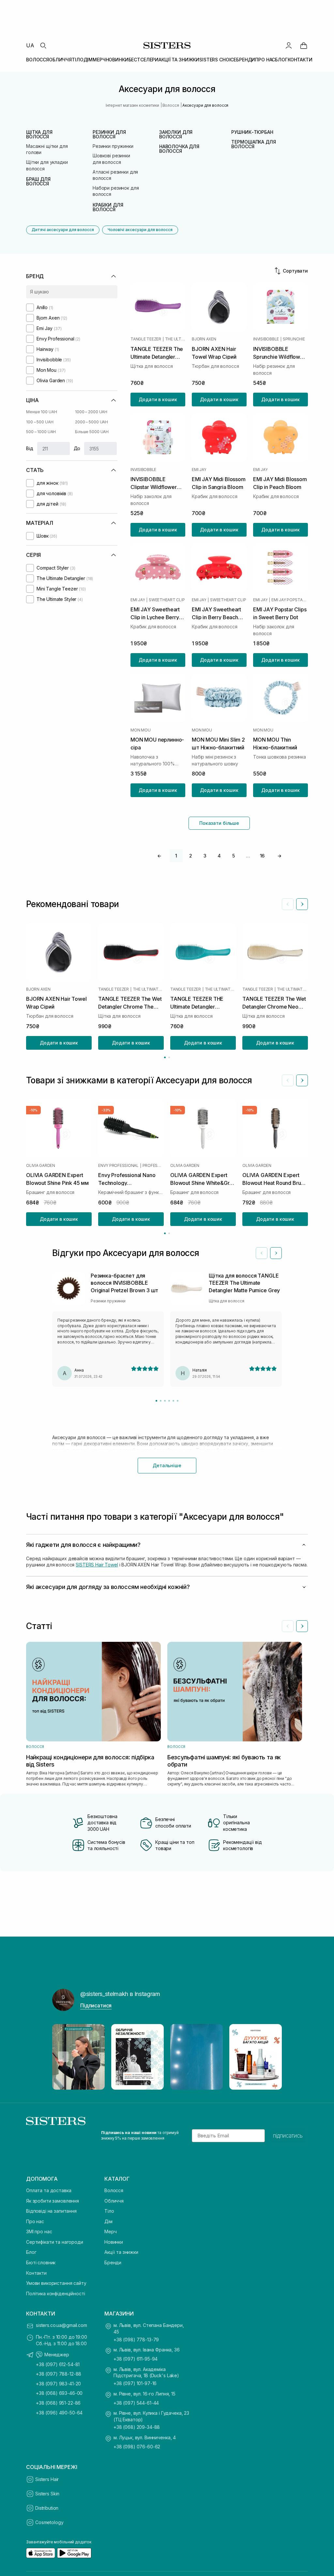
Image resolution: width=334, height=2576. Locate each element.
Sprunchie (294, 339)
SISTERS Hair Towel (97, 1565)
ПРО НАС (265, 60)
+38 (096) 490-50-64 (59, 2413)
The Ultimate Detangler (175, 339)
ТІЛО (77, 60)
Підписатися (96, 2005)
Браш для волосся (38, 181)
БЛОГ (281, 60)
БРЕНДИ (246, 60)
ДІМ (88, 60)
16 (262, 856)
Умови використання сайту (56, 2283)
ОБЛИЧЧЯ (60, 60)
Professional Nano (153, 1165)
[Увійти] (289, 45)
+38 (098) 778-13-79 (136, 2340)
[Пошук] (43, 45)
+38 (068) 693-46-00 (59, 2393)
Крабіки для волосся (108, 207)
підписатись (288, 2136)
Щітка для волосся (39, 134)
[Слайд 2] (161, 1401)
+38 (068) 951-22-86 (58, 2403)
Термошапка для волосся (253, 144)
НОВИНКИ (117, 60)
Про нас (35, 2221)
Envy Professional (118, 1165)
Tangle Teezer (146, 339)
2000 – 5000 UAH (91, 422)
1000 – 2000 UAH (91, 412)
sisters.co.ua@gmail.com (61, 2325)
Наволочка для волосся (179, 149)
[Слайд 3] (165, 1401)
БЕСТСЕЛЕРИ (144, 60)
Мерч (110, 2231)
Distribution (47, 2508)
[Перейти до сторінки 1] (165, 1057)
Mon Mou (140, 730)
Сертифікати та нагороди (55, 2242)
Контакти (36, 2273)
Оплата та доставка (49, 2190)
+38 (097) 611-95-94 (136, 2359)
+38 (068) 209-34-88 (137, 2427)
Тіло (109, 2211)
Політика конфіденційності (56, 2293)
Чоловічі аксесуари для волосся (140, 230)
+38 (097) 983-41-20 (58, 2384)
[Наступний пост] (271, 2057)
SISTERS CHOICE (218, 60)
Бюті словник (41, 2262)
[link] (304, 45)
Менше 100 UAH (41, 412)
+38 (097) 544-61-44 (136, 2403)
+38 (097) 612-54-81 (58, 2364)
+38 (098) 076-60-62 (137, 2447)
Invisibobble (266, 339)
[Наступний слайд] (302, 904)
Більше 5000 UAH (92, 432)
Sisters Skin (47, 2494)
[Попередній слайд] (288, 904)
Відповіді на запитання (51, 2211)
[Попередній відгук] (262, 1253)
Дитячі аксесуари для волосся (63, 230)
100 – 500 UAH (40, 422)
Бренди (113, 2262)
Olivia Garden (41, 1165)
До (77, 448)
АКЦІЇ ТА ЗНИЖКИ (179, 60)
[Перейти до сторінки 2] (169, 1057)
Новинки (114, 2242)
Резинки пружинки (113, 146)
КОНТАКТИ (300, 60)
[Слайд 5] (173, 1401)
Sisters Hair (47, 2479)
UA (30, 45)
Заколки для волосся (176, 134)
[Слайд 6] (178, 1401)
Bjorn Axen (204, 339)
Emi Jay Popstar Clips (290, 600)
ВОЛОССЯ (38, 60)
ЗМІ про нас (39, 2231)
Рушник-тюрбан (252, 132)
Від (30, 448)
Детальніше (167, 1465)
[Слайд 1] (156, 1401)
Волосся (114, 2190)
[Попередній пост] (63, 2057)
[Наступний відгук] (276, 1253)
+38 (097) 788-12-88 (59, 2374)
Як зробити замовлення (53, 2201)
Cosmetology (49, 2522)
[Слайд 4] (169, 1401)
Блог (31, 2252)
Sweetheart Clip (167, 600)
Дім (108, 2221)
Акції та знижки (121, 2252)
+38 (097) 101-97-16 (135, 2383)
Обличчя (114, 2201)
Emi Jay (199, 470)
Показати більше (219, 823)
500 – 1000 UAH (41, 432)
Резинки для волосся (109, 134)
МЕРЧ (99, 60)
